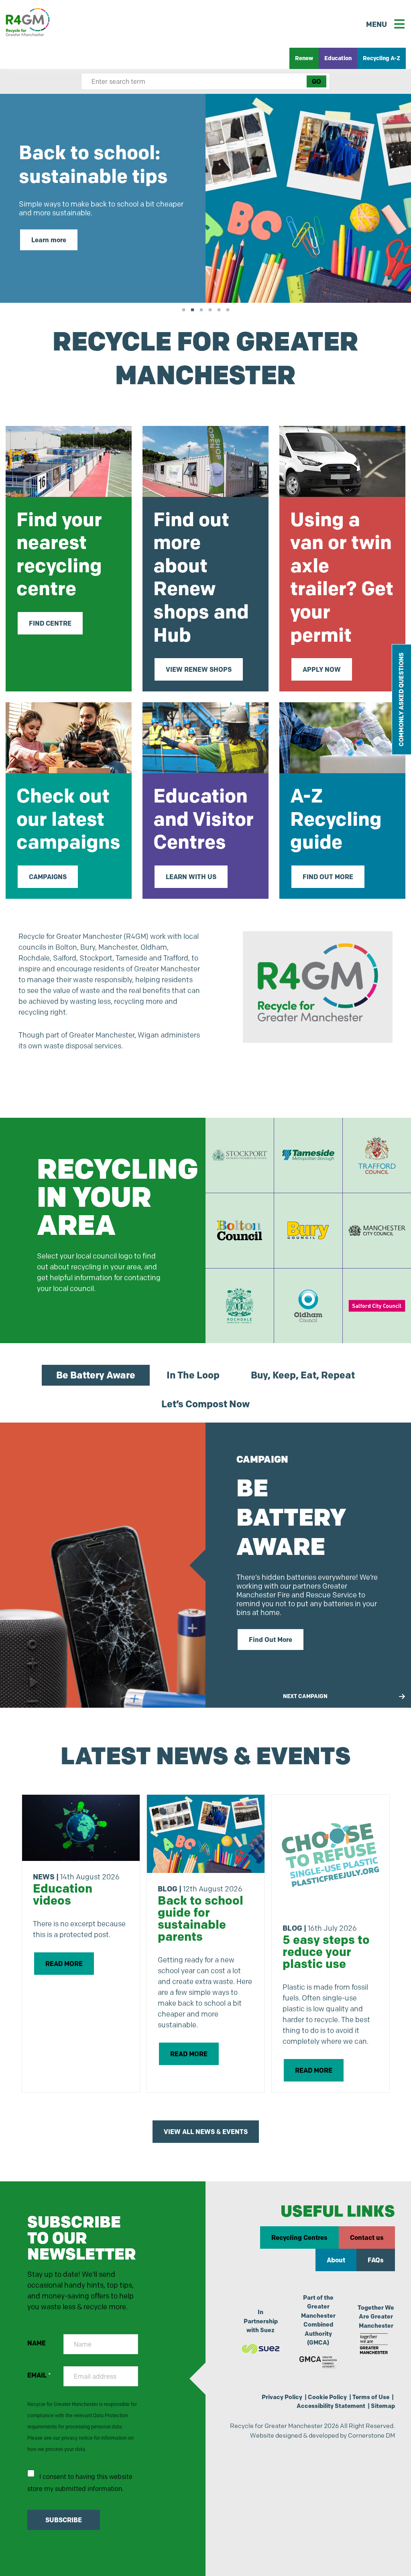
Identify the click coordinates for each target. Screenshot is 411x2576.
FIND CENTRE (50, 623)
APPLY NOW (322, 669)
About (336, 2260)
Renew (304, 58)
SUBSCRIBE (64, 2520)
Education (338, 58)
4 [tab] (210, 309)
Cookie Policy (327, 2397)
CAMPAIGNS (48, 877)
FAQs (376, 2260)
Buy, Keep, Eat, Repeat (303, 1375)
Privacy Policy (282, 2397)
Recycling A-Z (381, 58)
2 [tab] (192, 309)
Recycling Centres (299, 2238)
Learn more (49, 240)
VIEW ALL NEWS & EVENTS (206, 2132)
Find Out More (271, 1640)
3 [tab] (201, 309)
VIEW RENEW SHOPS (199, 669)
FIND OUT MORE (328, 877)
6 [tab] (228, 309)
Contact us (367, 2238)
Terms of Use (371, 2397)
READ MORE (64, 1964)
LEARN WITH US (191, 877)
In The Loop (193, 1375)
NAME (37, 2343)
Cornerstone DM (371, 2435)
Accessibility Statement (331, 2406)
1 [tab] (183, 309)
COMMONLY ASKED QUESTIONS (401, 699)
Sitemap (383, 2406)
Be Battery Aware (96, 1375)
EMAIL (39, 2375)
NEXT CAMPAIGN (305, 1696)
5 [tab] (219, 309)
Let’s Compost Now (205, 1404)
